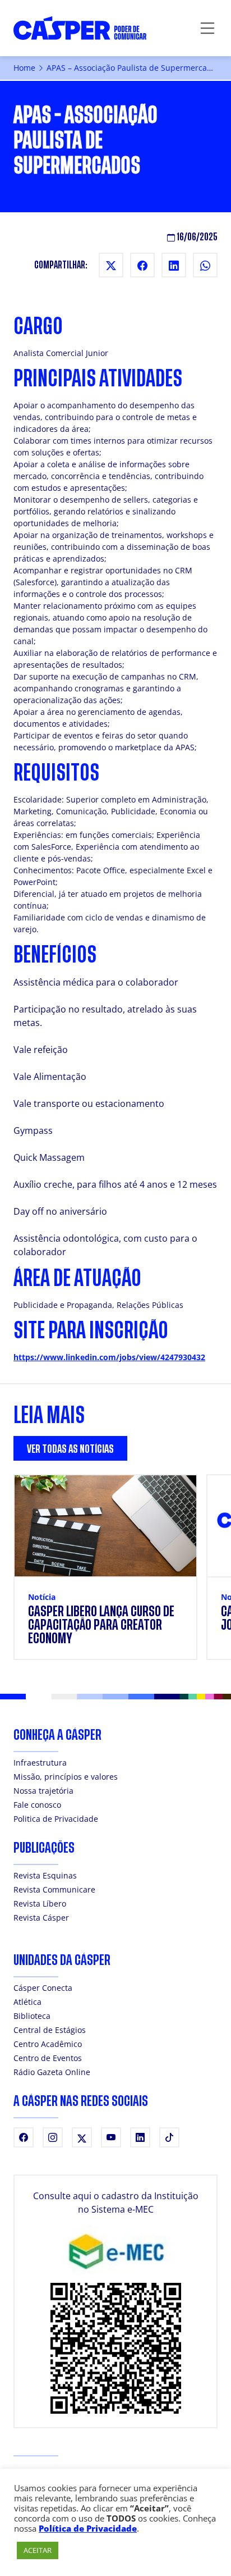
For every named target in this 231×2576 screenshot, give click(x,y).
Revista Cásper (41, 1918)
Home (24, 68)
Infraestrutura (40, 1763)
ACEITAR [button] (38, 2550)
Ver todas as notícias (70, 1449)
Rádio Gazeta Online (52, 2072)
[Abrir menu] (207, 28)
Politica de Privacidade (56, 1819)
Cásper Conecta (43, 1988)
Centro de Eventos (48, 2058)
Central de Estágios (50, 2030)
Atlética (27, 2002)
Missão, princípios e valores (66, 1777)
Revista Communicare (54, 1889)
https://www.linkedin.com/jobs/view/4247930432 (109, 1357)
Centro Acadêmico (48, 2044)
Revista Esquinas (45, 1875)
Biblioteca (32, 2016)
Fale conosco (37, 1805)
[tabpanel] (115, 1574)
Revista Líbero (40, 1903)
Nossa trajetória (43, 1791)
